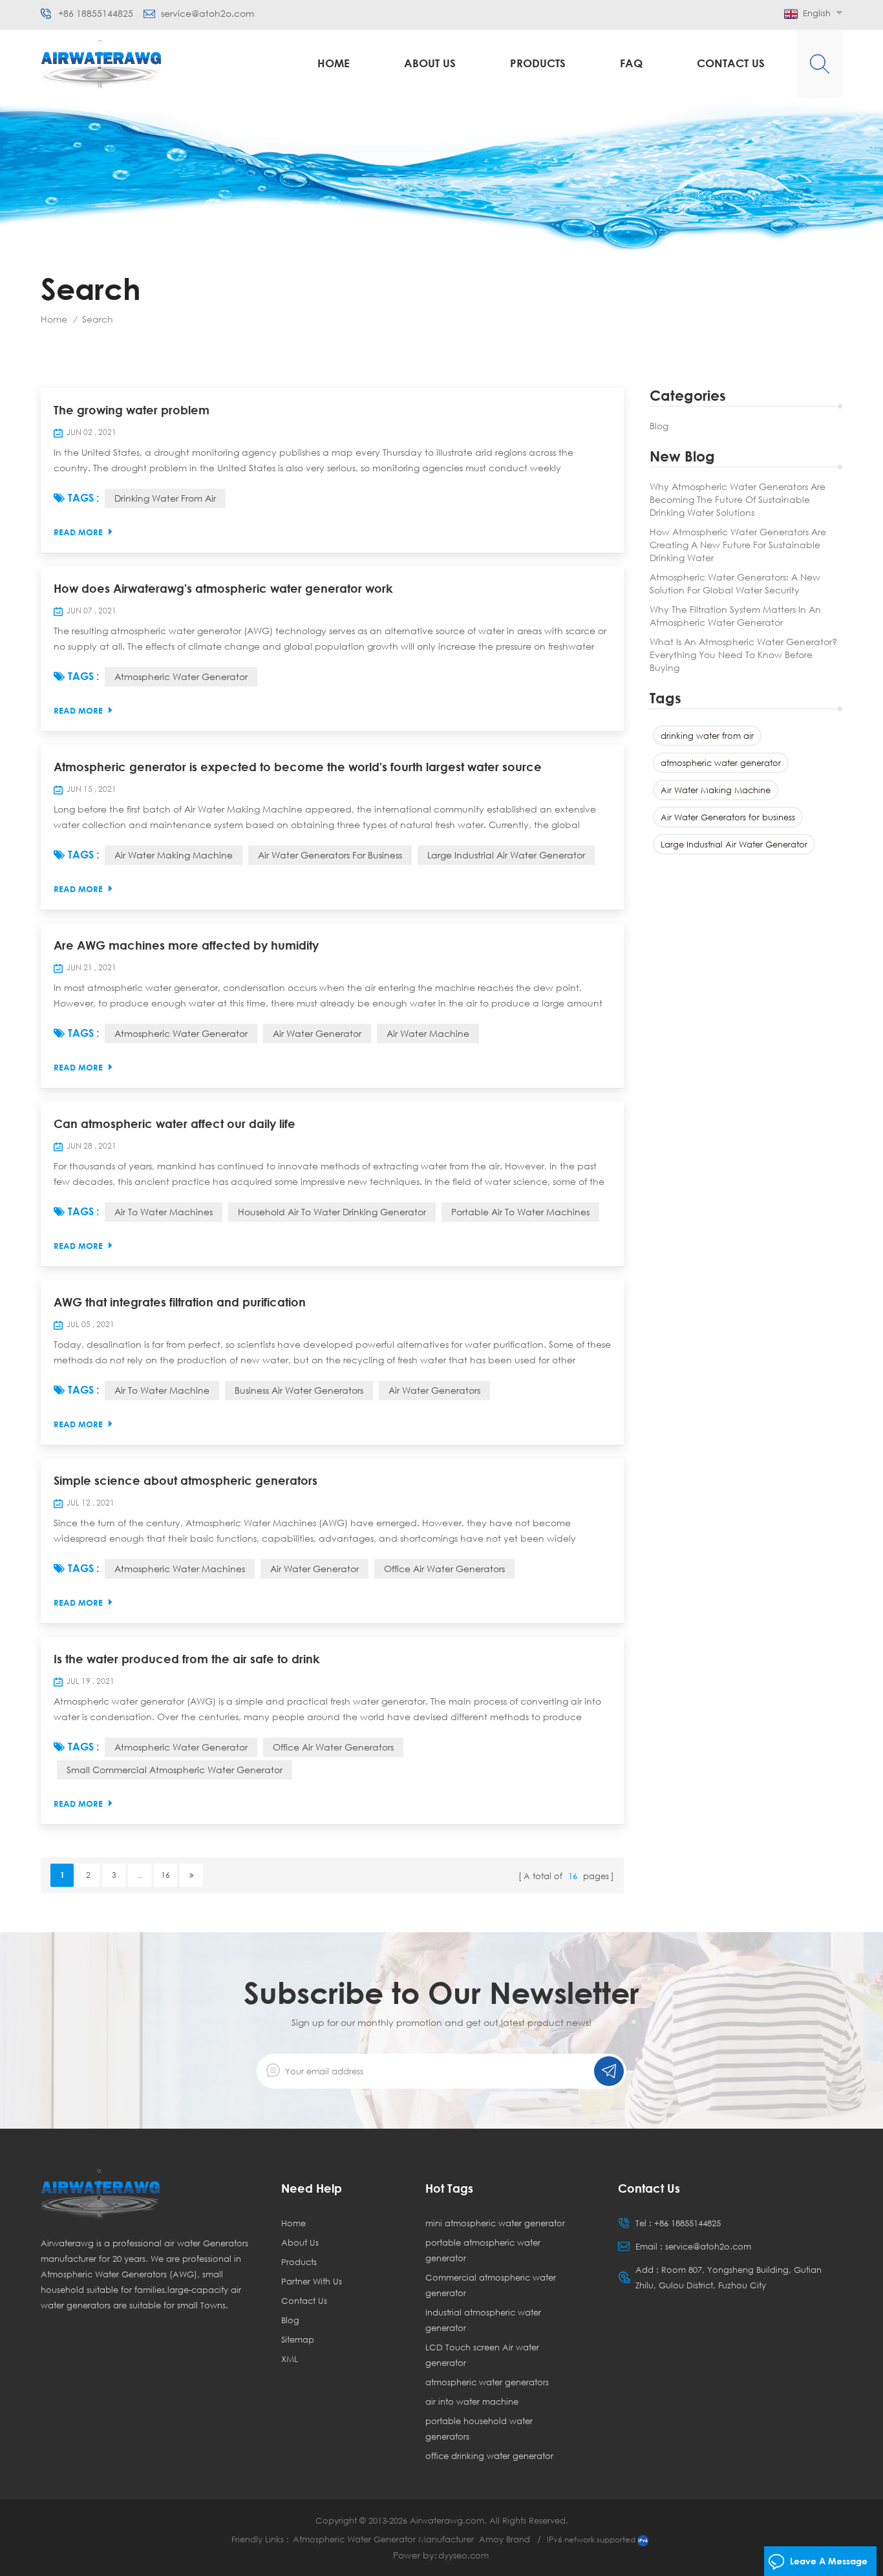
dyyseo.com (463, 2555)
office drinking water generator (489, 2456)
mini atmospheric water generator (495, 2223)
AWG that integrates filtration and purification (180, 1302)
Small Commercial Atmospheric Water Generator (175, 1770)
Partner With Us (312, 2281)
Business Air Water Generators (299, 1390)
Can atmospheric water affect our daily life (175, 1123)
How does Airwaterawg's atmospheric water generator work (223, 588)
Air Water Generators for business (728, 817)
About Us (430, 63)
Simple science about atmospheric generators (186, 1480)
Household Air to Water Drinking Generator (332, 1212)
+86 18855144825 (96, 14)
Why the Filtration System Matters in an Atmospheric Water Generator (735, 616)
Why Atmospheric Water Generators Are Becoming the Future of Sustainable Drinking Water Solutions (738, 499)
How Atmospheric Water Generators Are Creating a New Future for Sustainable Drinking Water (738, 545)
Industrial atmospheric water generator (483, 2320)
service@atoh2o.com (207, 14)
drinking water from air (707, 736)
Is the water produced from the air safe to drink (186, 1659)
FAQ (631, 63)
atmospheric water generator (721, 763)
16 (165, 1875)
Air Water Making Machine (716, 790)
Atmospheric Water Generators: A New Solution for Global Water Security (735, 583)
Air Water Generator (314, 1569)
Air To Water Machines (164, 1212)
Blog (659, 426)
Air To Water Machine (162, 1390)
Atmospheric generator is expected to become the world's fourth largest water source (298, 767)
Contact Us (731, 63)
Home (334, 63)
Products (538, 63)
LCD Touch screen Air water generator (482, 2355)
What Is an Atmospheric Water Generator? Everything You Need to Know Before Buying (743, 655)
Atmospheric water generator (181, 1747)
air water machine (428, 1033)
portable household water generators (479, 2429)
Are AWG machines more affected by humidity (186, 945)
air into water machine (472, 2401)
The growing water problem (132, 410)
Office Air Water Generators (444, 1569)
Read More (78, 532)
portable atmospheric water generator (483, 2250)
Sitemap (298, 2339)
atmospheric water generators (487, 2382)
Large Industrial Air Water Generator (734, 844)
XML (290, 2359)
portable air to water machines (520, 1212)
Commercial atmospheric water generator (491, 2285)
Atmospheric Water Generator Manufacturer (383, 2539)
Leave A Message (829, 2561)
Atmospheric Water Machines (180, 1569)
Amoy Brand (505, 2539)
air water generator (317, 1033)
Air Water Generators (434, 1390)
